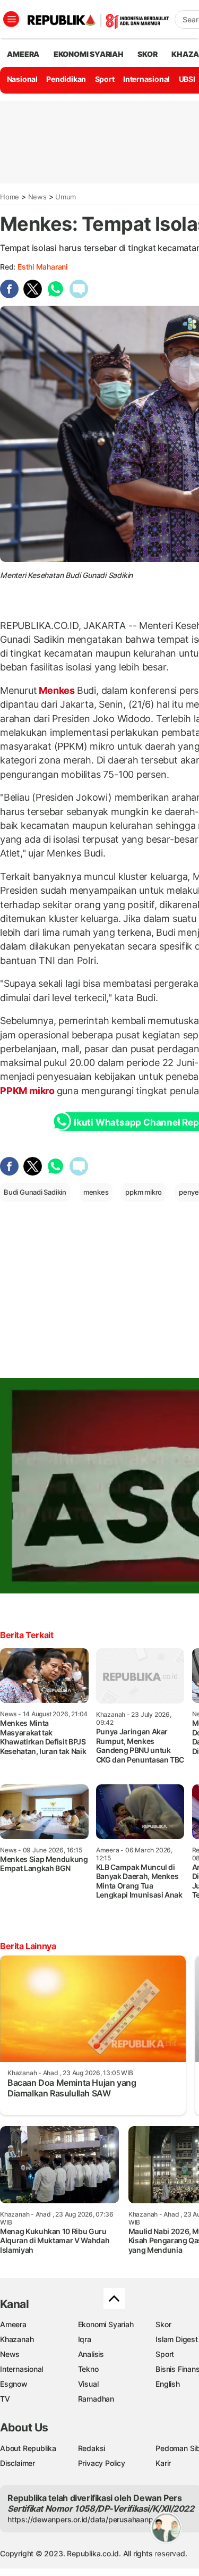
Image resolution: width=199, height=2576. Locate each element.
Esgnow (14, 2384)
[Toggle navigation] (11, 19)
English (168, 2384)
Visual (88, 2384)
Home (10, 197)
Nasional (22, 79)
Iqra (85, 2339)
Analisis (91, 2354)
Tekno (88, 2369)
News (37, 197)
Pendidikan (66, 79)
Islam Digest (176, 2339)
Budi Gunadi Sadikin (35, 1192)
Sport (105, 79)
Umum (66, 197)
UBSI (187, 79)
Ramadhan (96, 2399)
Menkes (57, 690)
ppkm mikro (144, 1192)
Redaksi (92, 2448)
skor (147, 54)
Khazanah (17, 2339)
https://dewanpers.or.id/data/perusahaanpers (86, 2519)
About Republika (28, 2448)
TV (5, 2399)
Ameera (13, 2324)
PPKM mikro (28, 1091)
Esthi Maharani (42, 267)
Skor (163, 2324)
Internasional (146, 79)
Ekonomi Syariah (89, 54)
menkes (96, 1192)
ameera (23, 54)
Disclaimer (18, 2463)
